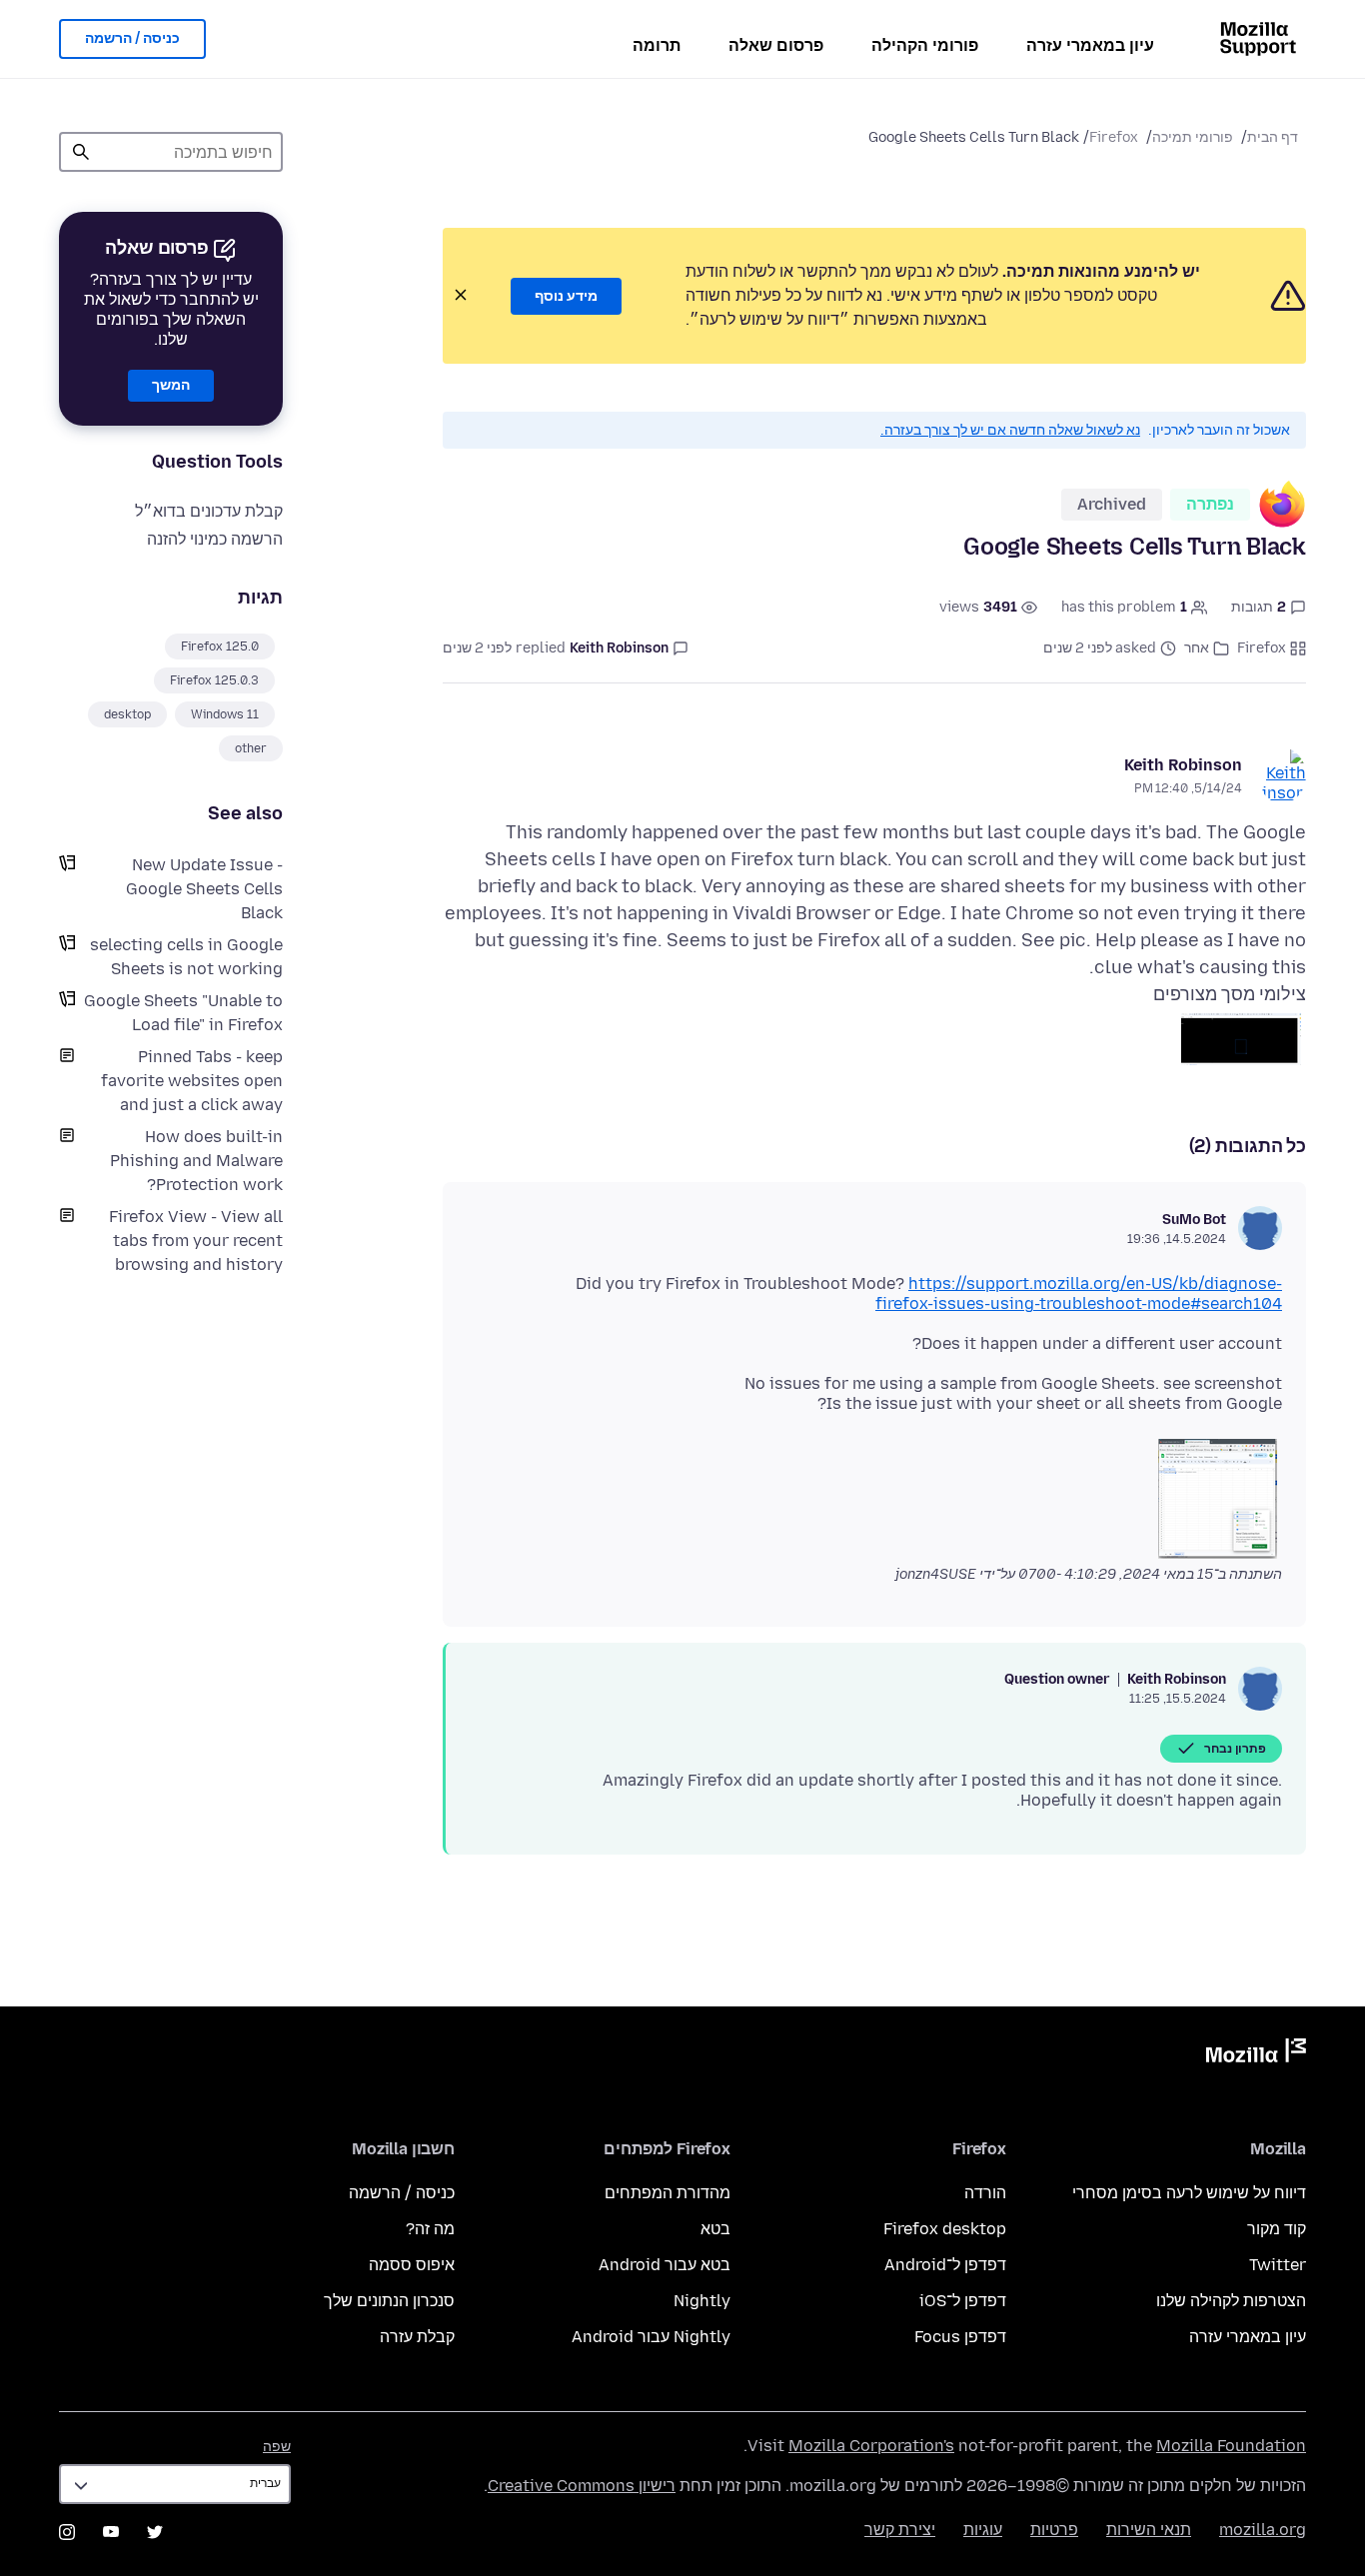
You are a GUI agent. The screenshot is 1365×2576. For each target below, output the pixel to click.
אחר (1197, 648)
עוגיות (983, 2530)
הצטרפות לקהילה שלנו (1231, 2301)
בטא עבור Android (665, 2265)
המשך (171, 385)
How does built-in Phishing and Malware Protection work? (196, 1161)
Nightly (702, 2301)
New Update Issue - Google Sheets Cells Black (204, 889)
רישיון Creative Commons (582, 2486)
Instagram (67, 2532)
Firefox (1114, 137)
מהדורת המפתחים (668, 2193)
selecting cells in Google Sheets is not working (186, 957)
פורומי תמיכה (1193, 137)
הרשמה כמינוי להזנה (215, 539)
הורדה (985, 2193)
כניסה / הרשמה (132, 38)
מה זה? (430, 2229)
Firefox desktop (945, 2229)
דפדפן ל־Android (945, 2265)
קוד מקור (1277, 2229)
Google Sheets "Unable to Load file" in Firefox (183, 1013)
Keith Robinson (1183, 765)
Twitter (1278, 2265)
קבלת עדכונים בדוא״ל (209, 511)
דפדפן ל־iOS (963, 2301)
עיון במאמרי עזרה (1090, 45)
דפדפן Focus (960, 2337)
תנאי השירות (1149, 2530)
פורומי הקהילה (925, 45)
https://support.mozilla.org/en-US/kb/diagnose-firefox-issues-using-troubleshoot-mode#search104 (1079, 1293)
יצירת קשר (900, 2530)
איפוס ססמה (412, 2265)
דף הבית (1273, 137)
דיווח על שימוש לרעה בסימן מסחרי (1189, 2193)
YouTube (111, 2532)
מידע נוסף (566, 296)
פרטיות (1054, 2530)
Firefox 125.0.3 (214, 680)
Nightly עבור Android (651, 2337)
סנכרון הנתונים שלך (389, 2301)
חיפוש (81, 152)
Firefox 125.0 (220, 646)
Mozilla (1256, 2054)
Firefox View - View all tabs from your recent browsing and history (196, 1241)
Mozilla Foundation (1231, 2446)
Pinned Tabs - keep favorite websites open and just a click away (192, 1081)
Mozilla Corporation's (871, 2446)
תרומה (657, 45)
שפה (277, 2447)
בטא (715, 2229)
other (251, 748)
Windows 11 (225, 714)
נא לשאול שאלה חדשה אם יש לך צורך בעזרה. (1010, 430)
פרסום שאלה (776, 45)
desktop (127, 714)
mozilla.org (1263, 2530)
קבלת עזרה (417, 2337)
